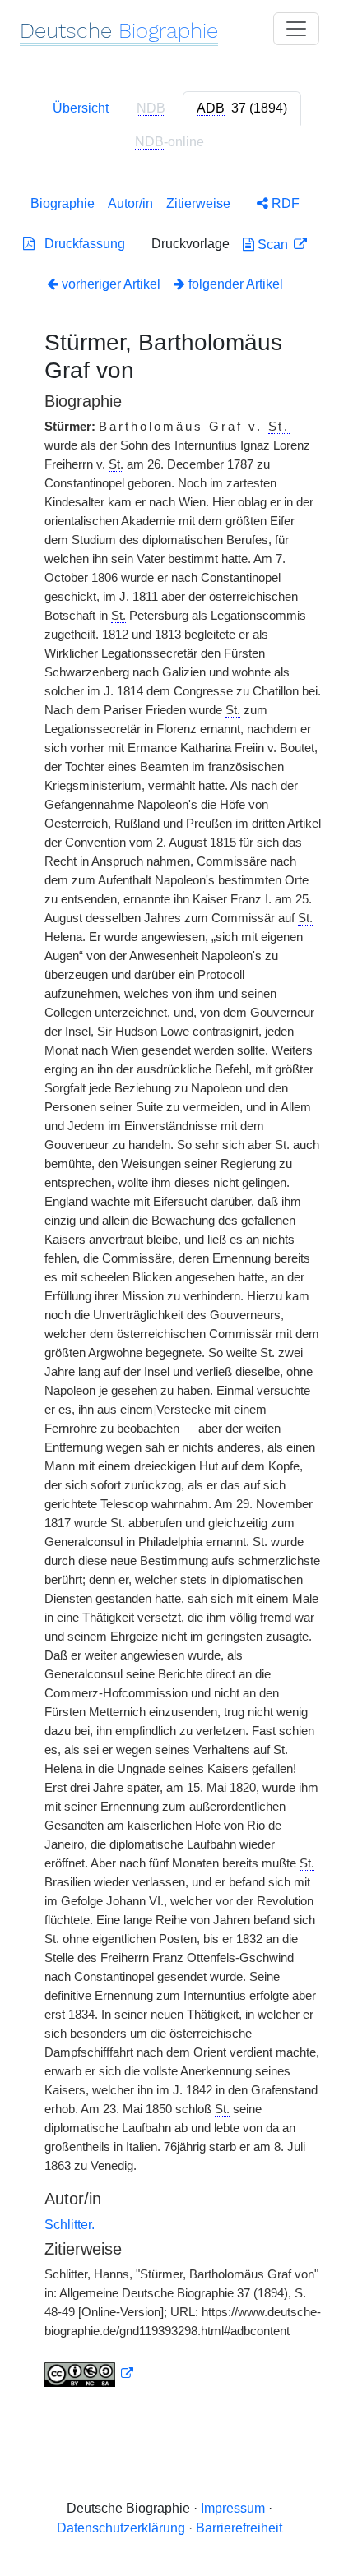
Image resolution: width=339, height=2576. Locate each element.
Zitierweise (198, 203)
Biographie (63, 203)
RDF (284, 203)
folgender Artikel (234, 284)
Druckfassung (80, 244)
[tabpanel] (169, 1288)
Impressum (233, 2508)
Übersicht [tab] (81, 108)
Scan (273, 245)
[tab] (242, 108)
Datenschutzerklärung (121, 2528)
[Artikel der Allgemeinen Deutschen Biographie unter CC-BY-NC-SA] (89, 2374)
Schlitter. (70, 2225)
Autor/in (130, 203)
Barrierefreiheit (239, 2528)
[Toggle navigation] (296, 29)
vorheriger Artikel (111, 284)
